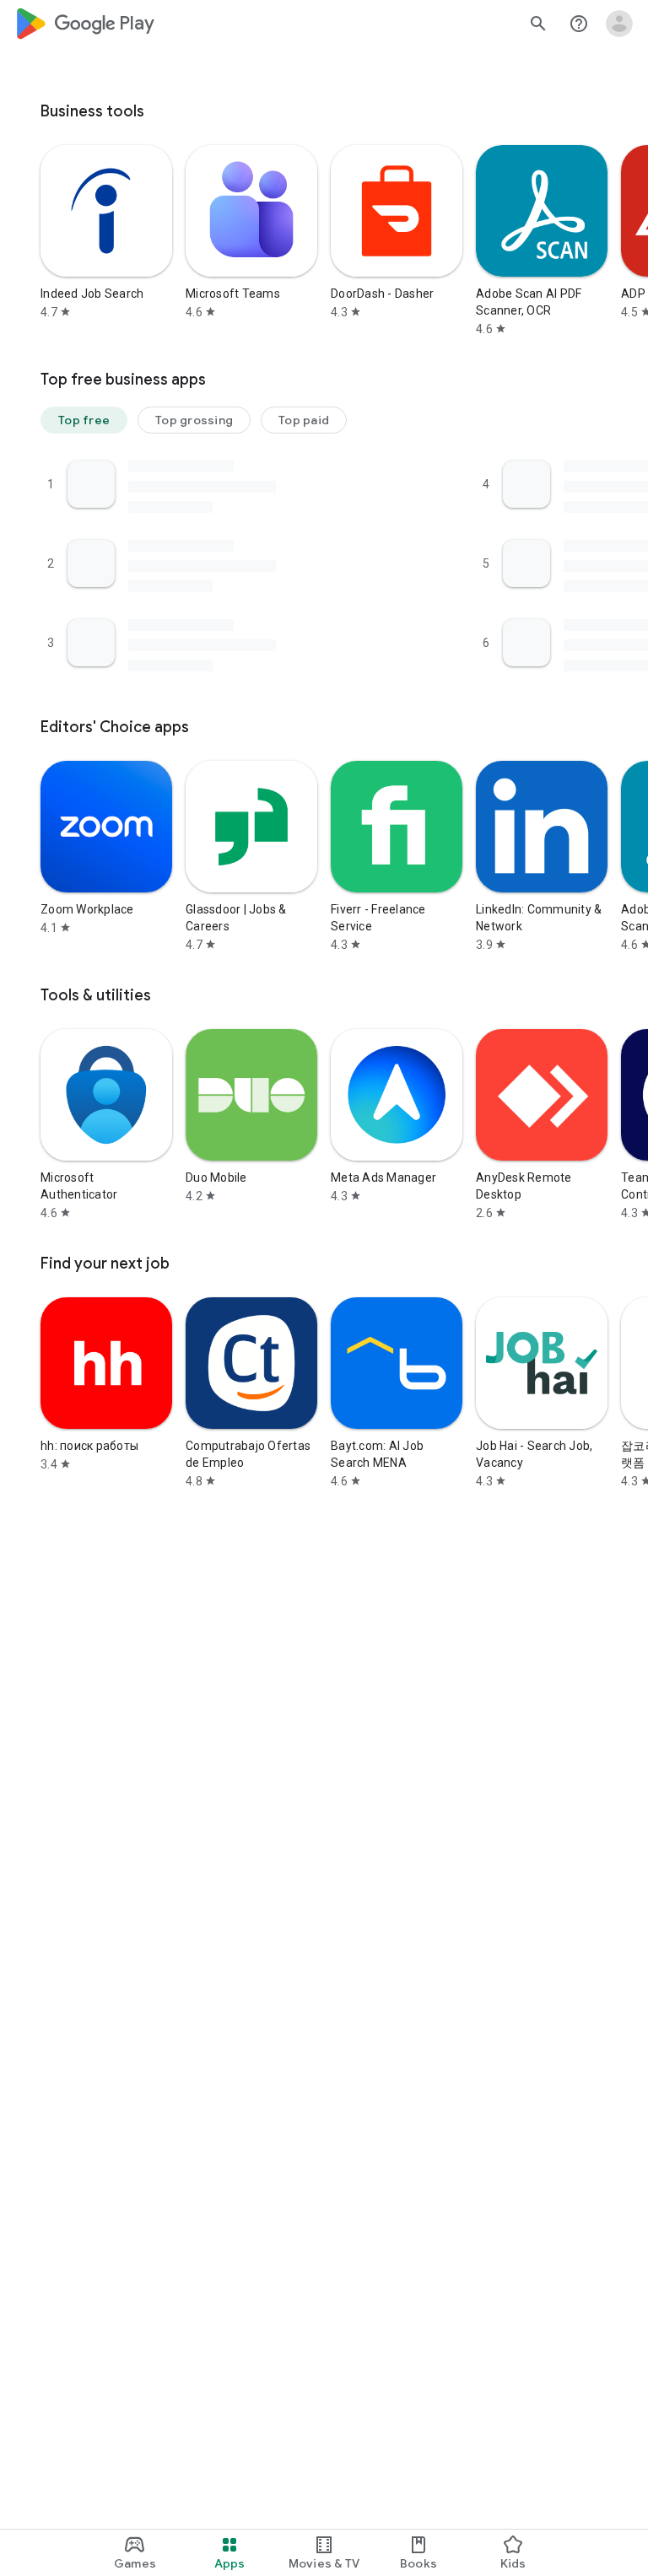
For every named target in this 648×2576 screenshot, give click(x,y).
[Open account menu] (619, 24)
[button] (84, 420)
